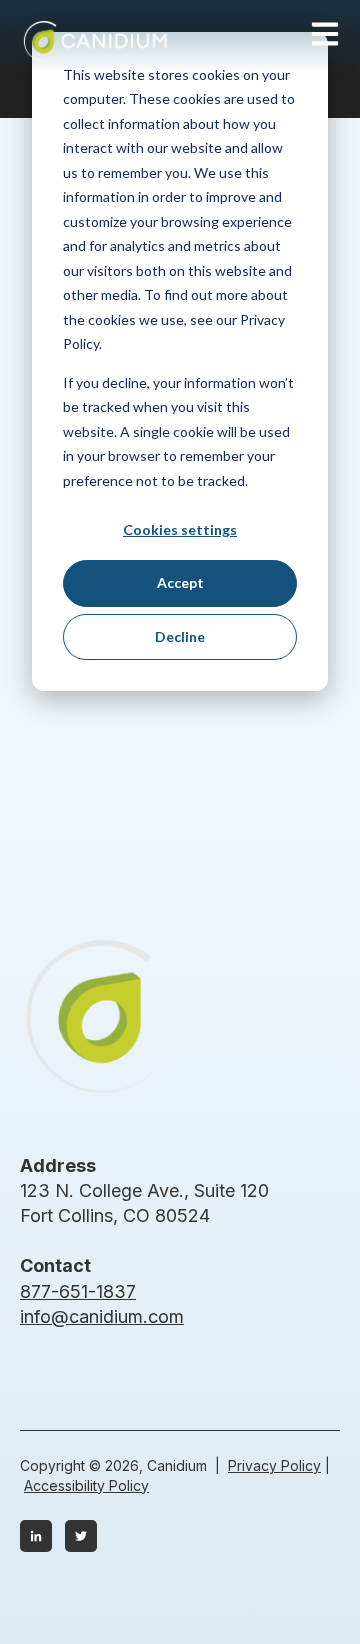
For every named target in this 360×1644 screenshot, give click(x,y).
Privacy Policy (274, 1465)
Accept (180, 582)
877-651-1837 (78, 1291)
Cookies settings (180, 529)
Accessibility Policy (86, 1485)
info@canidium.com (102, 1316)
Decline (180, 636)
